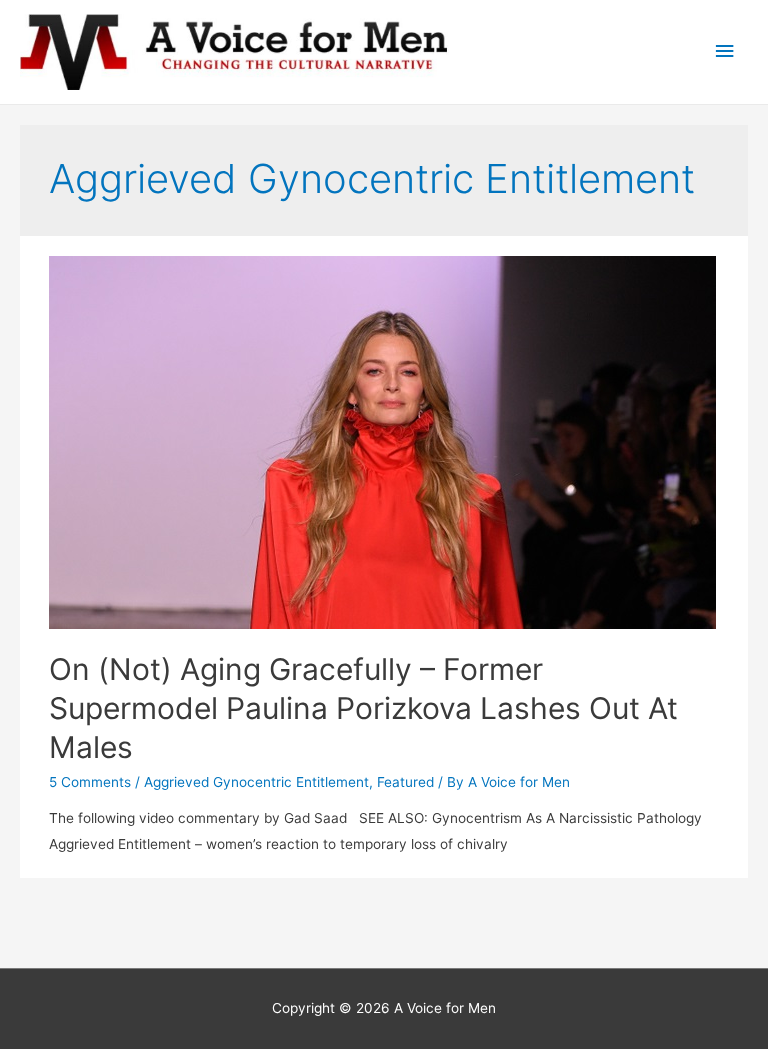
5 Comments (90, 782)
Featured (405, 782)
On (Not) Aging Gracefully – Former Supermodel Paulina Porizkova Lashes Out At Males (363, 708)
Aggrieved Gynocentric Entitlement (256, 782)
